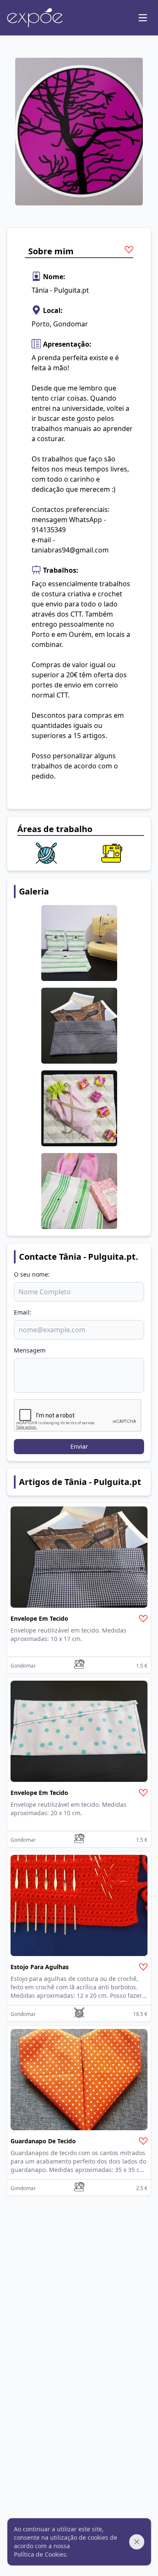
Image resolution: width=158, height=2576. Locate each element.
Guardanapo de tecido (43, 2141)
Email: (23, 1312)
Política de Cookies (40, 2554)
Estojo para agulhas (40, 1967)
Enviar (79, 1446)
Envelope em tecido (39, 1618)
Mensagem (30, 1350)
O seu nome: (32, 1274)
